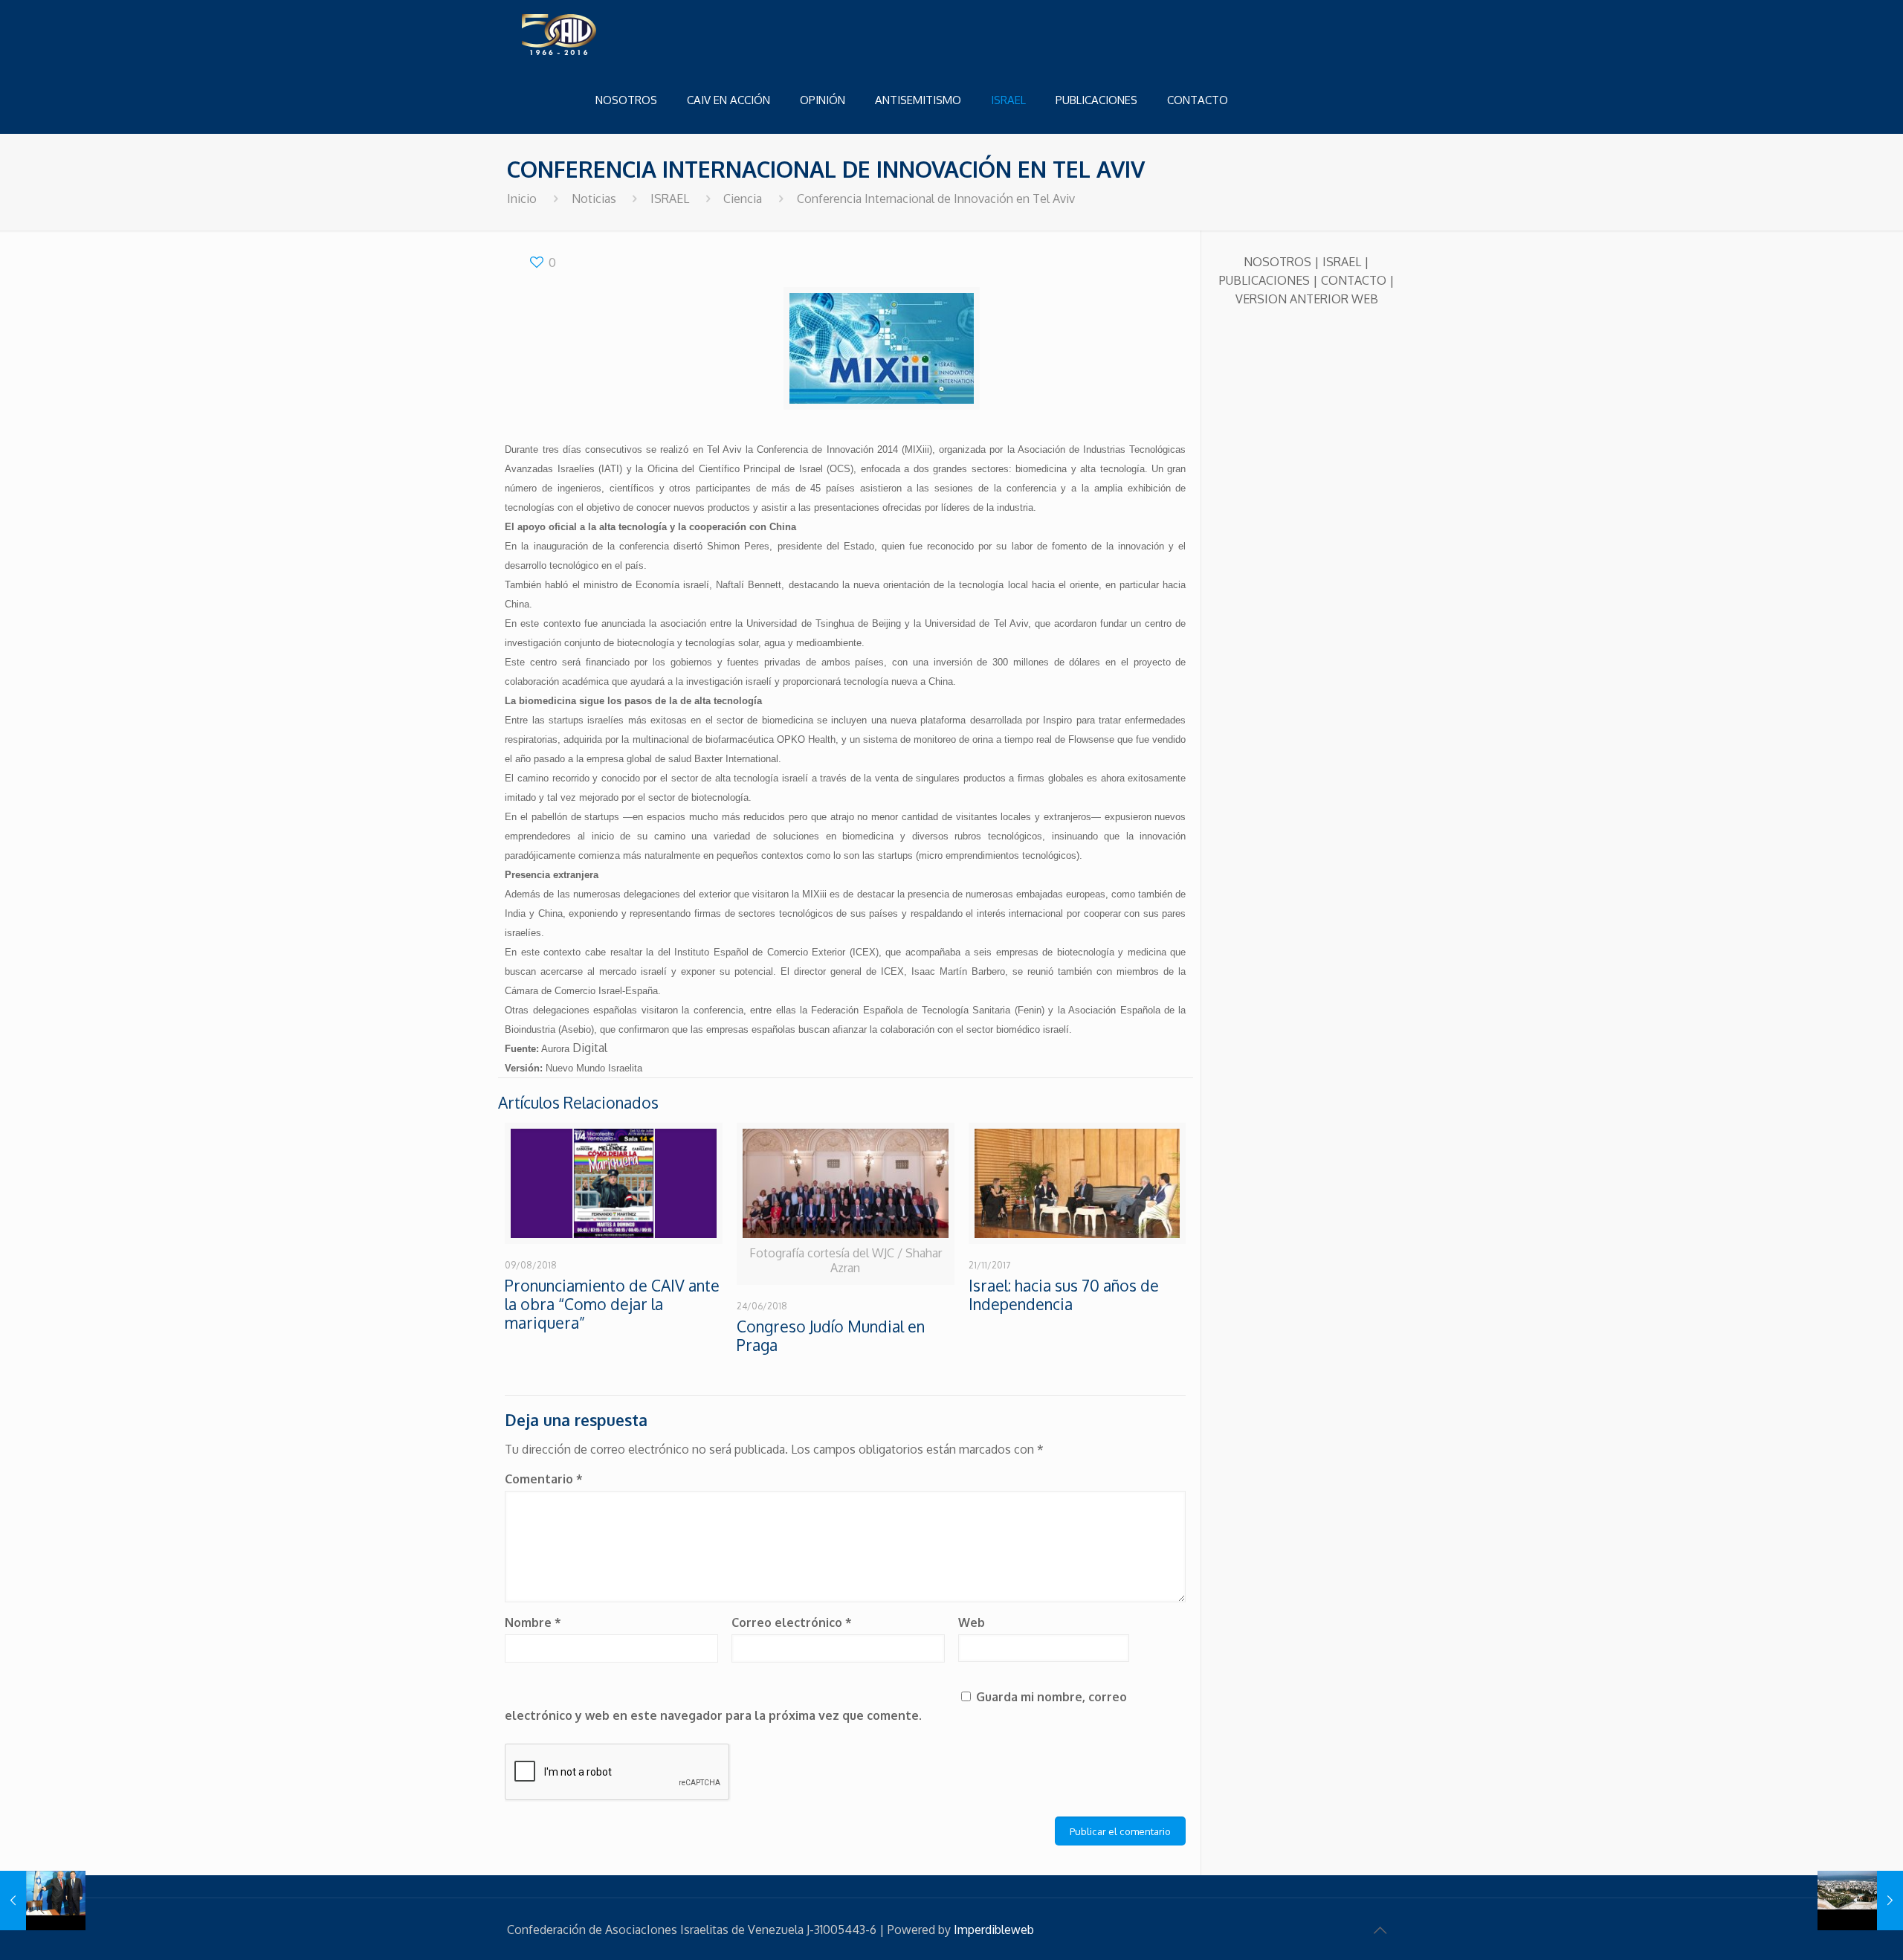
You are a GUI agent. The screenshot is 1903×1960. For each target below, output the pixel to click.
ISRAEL (670, 199)
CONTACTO (1354, 280)
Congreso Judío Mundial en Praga (831, 1335)
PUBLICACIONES (1264, 280)
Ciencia (743, 199)
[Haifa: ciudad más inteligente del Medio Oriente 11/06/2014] (1860, 1901)
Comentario (544, 1479)
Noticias (594, 199)
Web (972, 1622)
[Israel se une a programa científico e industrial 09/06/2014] (43, 1901)
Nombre (533, 1622)
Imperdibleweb (994, 1930)
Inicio (522, 199)
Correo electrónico (792, 1622)
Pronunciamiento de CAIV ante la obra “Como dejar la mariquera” (612, 1304)
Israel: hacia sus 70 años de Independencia (1064, 1295)
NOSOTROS (1277, 262)
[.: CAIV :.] (596, 33)
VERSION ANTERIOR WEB (1307, 299)
